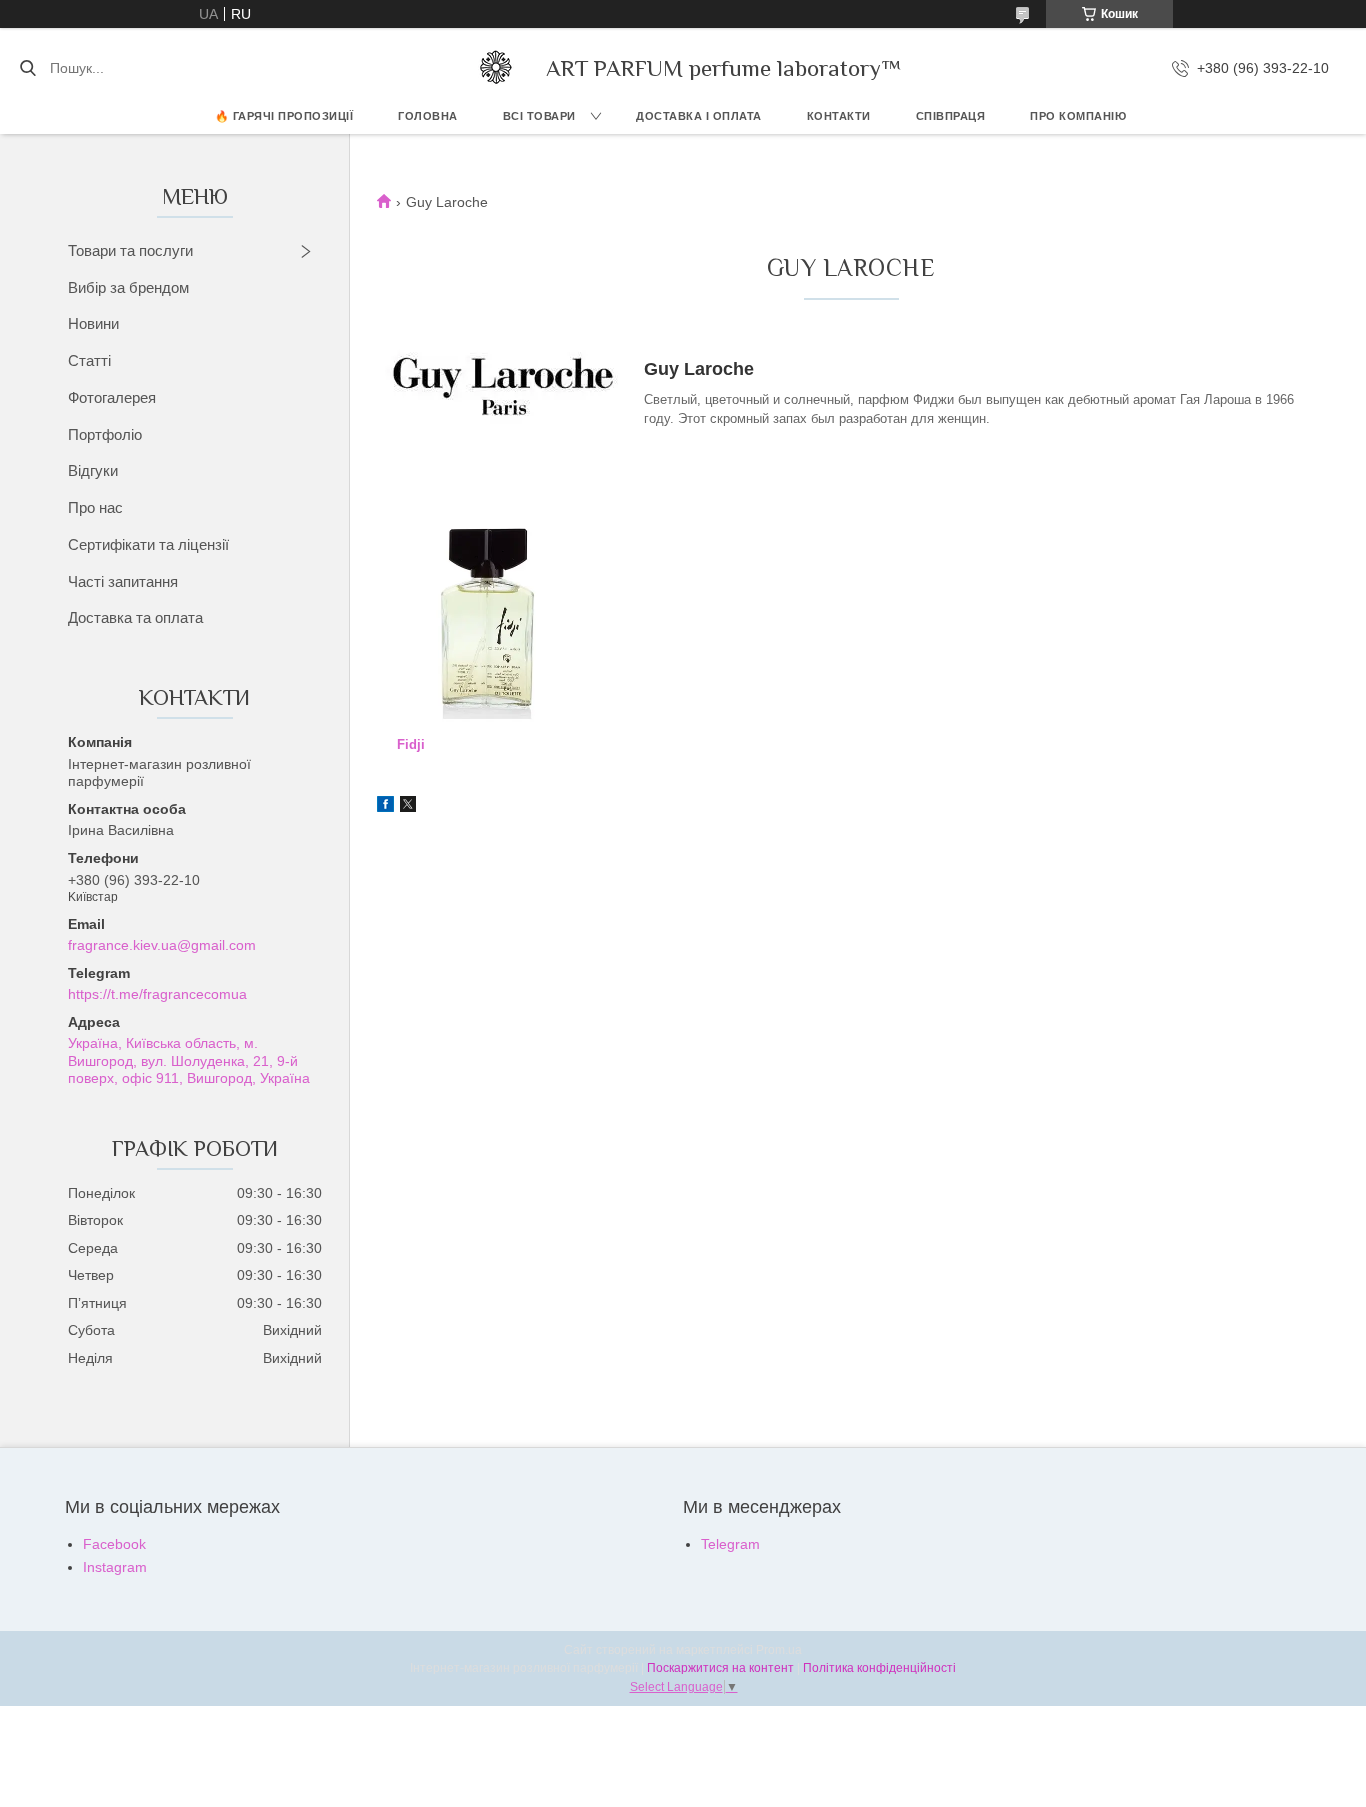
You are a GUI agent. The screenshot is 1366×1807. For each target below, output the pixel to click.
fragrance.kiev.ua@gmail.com (162, 945)
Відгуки (93, 470)
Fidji (411, 744)
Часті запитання (123, 581)
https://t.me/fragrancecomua (157, 994)
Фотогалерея (112, 397)
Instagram (115, 1567)
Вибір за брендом (128, 287)
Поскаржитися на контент (720, 1668)
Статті (89, 360)
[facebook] (385, 807)
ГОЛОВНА (428, 116)
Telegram (730, 1544)
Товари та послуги (130, 250)
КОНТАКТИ (839, 116)
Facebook (114, 1544)
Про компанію (1078, 116)
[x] (408, 807)
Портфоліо (105, 434)
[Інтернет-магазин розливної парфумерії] (496, 68)
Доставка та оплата (135, 617)
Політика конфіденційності (879, 1668)
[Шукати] (27, 68)
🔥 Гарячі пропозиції (284, 116)
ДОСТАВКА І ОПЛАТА (699, 116)
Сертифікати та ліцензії (148, 544)
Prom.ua (779, 1650)
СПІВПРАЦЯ (951, 116)
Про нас (95, 507)
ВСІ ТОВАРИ (539, 116)
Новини (93, 323)
